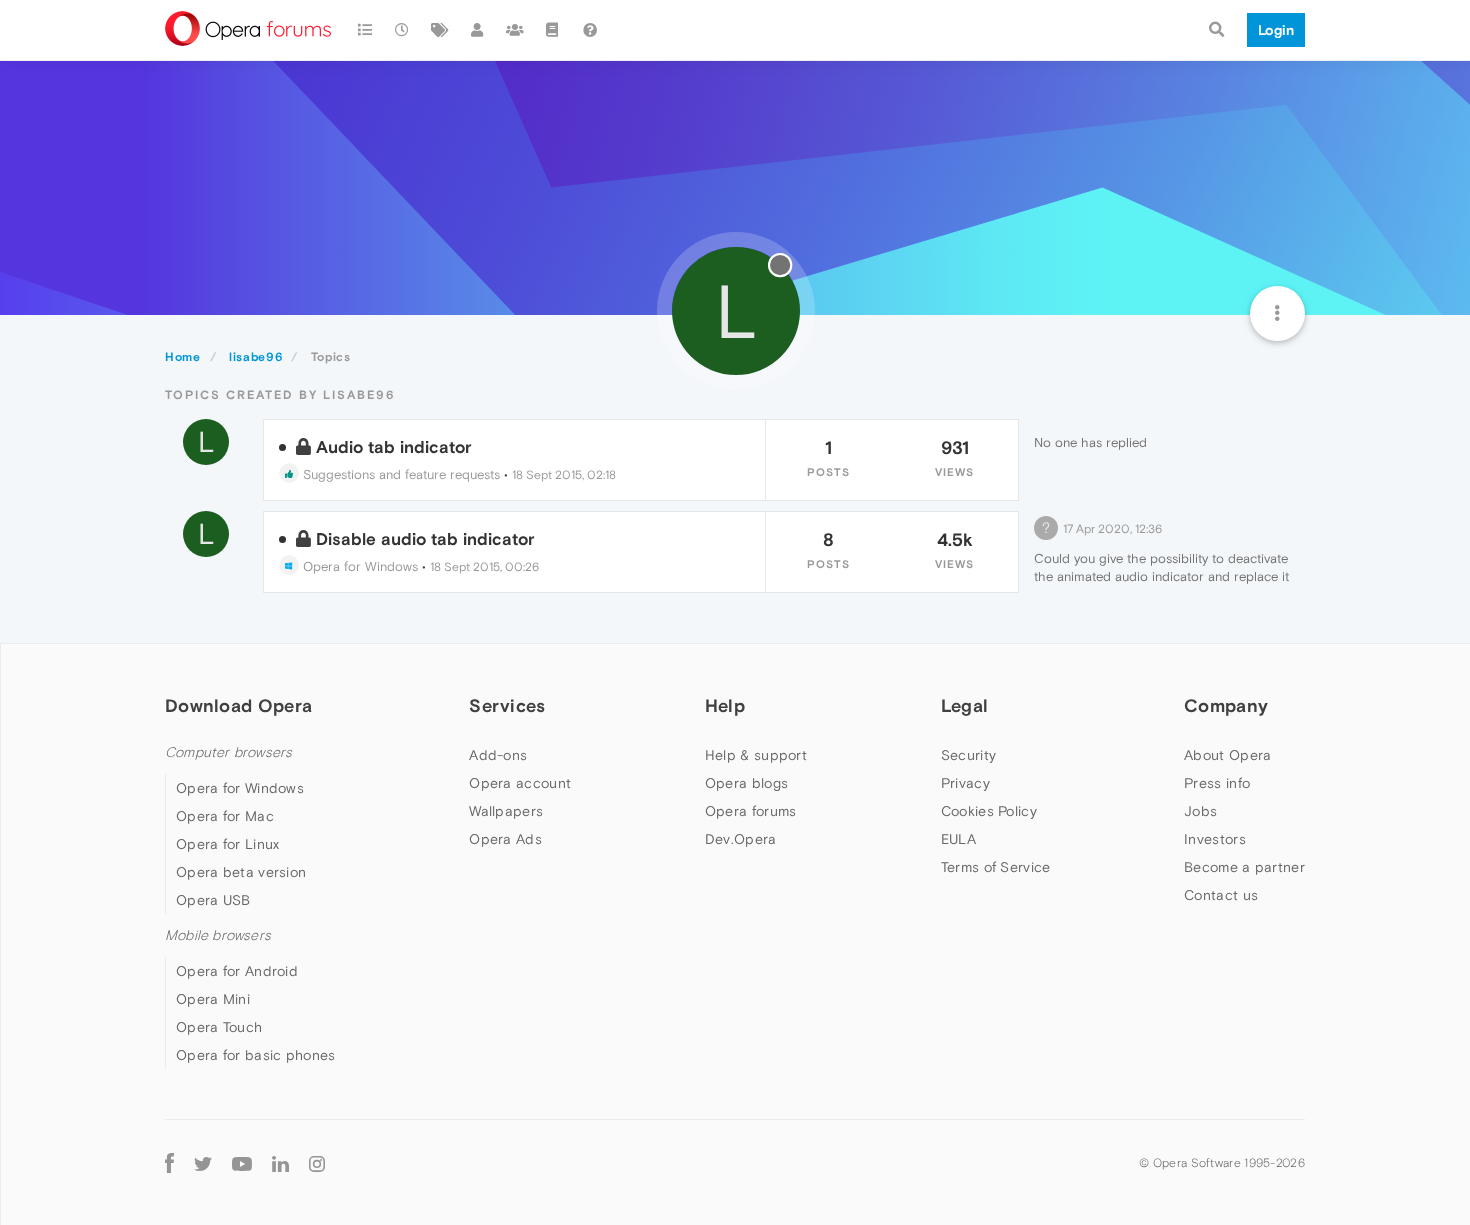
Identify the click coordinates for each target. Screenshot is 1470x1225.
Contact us (1221, 895)
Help (725, 705)
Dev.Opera (741, 839)
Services (507, 705)
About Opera (1227, 755)
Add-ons (498, 755)
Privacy (965, 783)
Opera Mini (213, 999)
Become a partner (1244, 867)
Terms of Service (996, 867)
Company (1226, 705)
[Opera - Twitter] (203, 1162)
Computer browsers (228, 752)
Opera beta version (241, 872)
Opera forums (751, 811)
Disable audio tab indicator (425, 539)
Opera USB (213, 900)
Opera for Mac (225, 816)
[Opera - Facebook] (169, 1162)
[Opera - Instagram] (317, 1162)
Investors (1215, 839)
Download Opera (238, 705)
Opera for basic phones (256, 1055)
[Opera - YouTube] (242, 1162)
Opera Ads (505, 839)
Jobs (1200, 811)
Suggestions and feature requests (399, 474)
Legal (965, 705)
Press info (1217, 783)
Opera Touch (219, 1027)
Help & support (756, 755)
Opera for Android (237, 971)
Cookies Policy (989, 811)
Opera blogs (746, 783)
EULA (958, 839)
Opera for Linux (228, 844)
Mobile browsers (218, 935)
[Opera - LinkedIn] (280, 1162)
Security (968, 755)
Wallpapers (506, 811)
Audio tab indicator (394, 447)
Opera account (520, 783)
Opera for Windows (358, 566)
